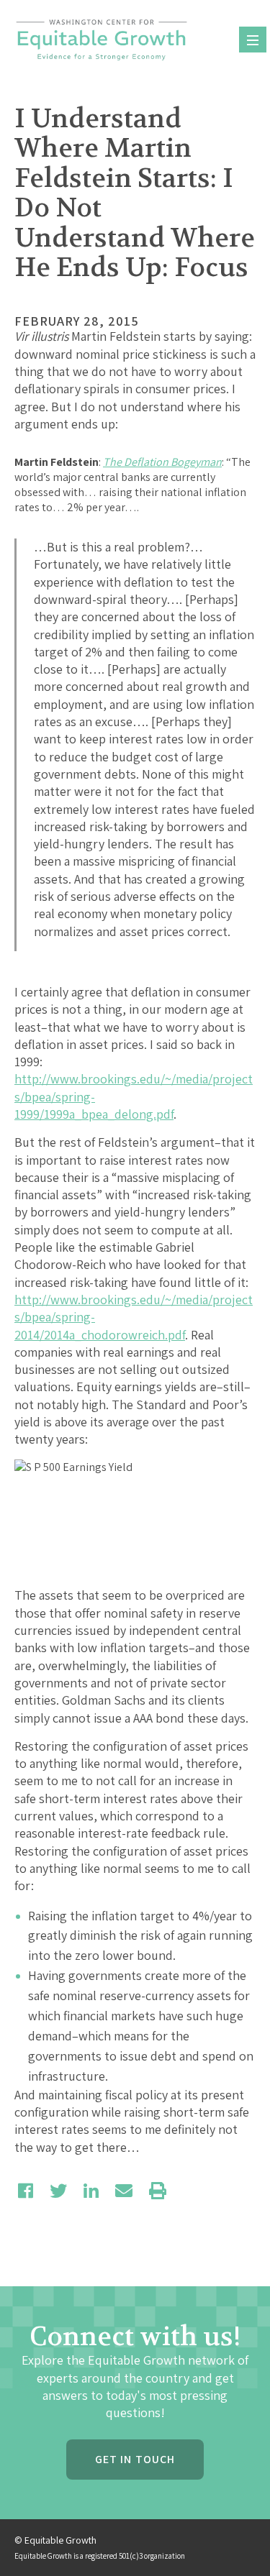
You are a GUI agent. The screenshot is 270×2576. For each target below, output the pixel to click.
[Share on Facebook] (26, 2191)
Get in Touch (135, 2459)
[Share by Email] (124, 2191)
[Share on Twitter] (58, 2191)
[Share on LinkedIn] (91, 2191)
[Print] (158, 2191)
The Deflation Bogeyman (162, 462)
